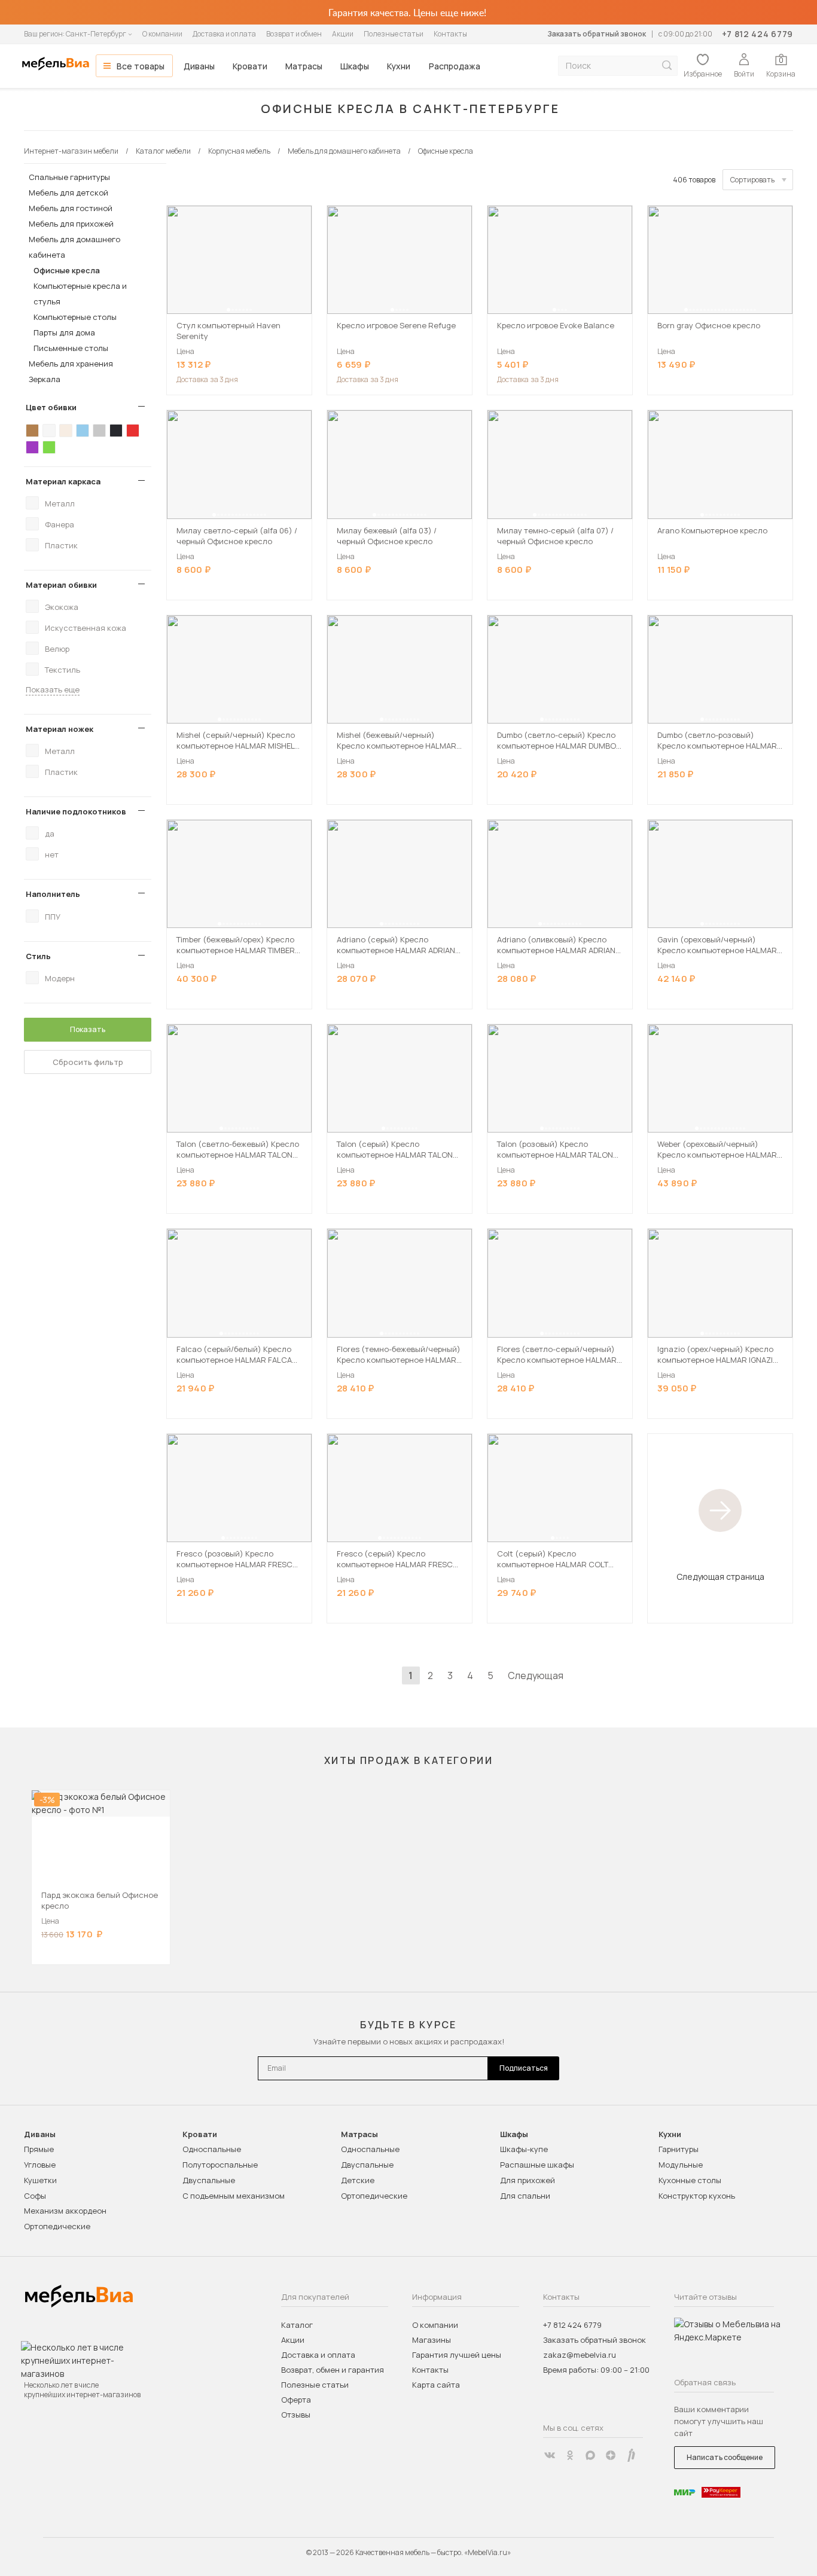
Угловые (40, 2165)
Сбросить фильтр (88, 1062)
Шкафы (355, 66)
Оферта (296, 2400)
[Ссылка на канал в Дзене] (611, 2455)
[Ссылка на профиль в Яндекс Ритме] (631, 2455)
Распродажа (455, 66)
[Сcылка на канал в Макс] (590, 2455)
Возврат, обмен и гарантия (333, 2370)
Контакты (450, 34)
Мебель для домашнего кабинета (74, 247)
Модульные (681, 2165)
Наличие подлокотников (76, 811)
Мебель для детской (68, 193)
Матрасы (304, 66)
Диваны (199, 66)
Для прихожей (528, 2180)
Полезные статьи (394, 34)
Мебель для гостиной (71, 208)
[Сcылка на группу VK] (550, 2455)
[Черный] (116, 431)
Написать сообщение (725, 2457)
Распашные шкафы (537, 2165)
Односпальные (212, 2149)
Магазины (432, 2340)
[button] (228, 310)
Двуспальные (209, 2180)
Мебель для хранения (71, 364)
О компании (162, 34)
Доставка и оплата (224, 34)
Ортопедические (57, 2226)
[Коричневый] (32, 431)
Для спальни (525, 2196)
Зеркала (45, 379)
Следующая (536, 1675)
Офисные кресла (67, 270)
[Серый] (99, 431)
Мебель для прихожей (71, 224)
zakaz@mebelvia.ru (580, 2355)
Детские (358, 2180)
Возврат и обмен (294, 34)
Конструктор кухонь (697, 2196)
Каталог (297, 2325)
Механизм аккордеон (65, 2211)
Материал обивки (61, 585)
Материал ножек (60, 729)
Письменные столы (71, 348)
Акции (343, 34)
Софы (35, 2196)
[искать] (667, 65)
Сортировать (752, 180)
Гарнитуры (679, 2149)
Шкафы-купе (524, 2149)
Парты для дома (64, 332)
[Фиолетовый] (32, 447)
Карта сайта (436, 2385)
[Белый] (49, 431)
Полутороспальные (220, 2165)
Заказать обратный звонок (597, 34)
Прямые (39, 2149)
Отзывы (296, 2415)
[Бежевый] (66, 431)
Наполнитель (53, 894)
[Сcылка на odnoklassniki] (570, 2455)
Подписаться (524, 2068)
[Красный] (133, 431)
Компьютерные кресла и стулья (80, 294)
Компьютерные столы (75, 317)
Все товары (141, 66)
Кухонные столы (690, 2180)
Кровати (250, 66)
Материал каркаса (63, 481)
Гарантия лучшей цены (457, 2355)
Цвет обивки (51, 407)
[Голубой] (83, 431)
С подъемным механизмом (234, 2196)
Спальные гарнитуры (69, 177)
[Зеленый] (49, 447)
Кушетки (40, 2180)
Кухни (399, 66)
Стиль (38, 956)
